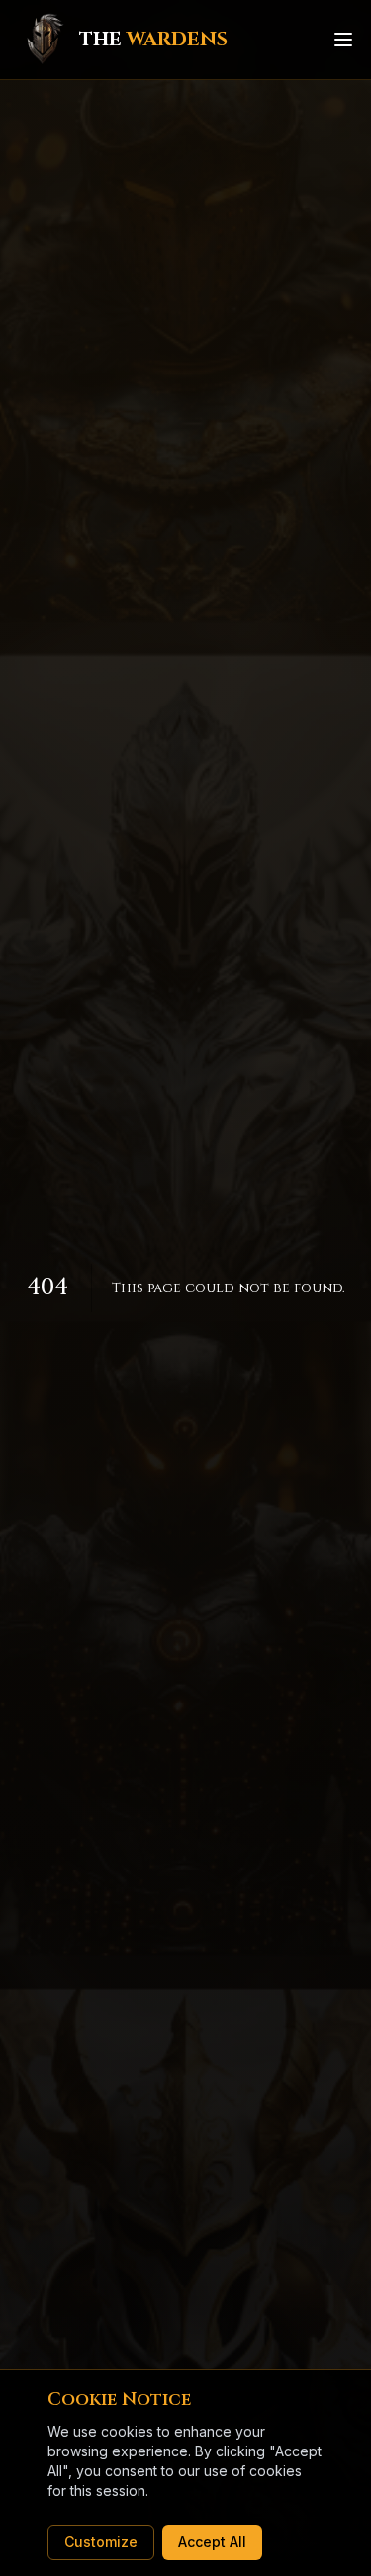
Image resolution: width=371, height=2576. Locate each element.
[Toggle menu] (343, 40)
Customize (101, 2542)
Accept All (212, 2542)
